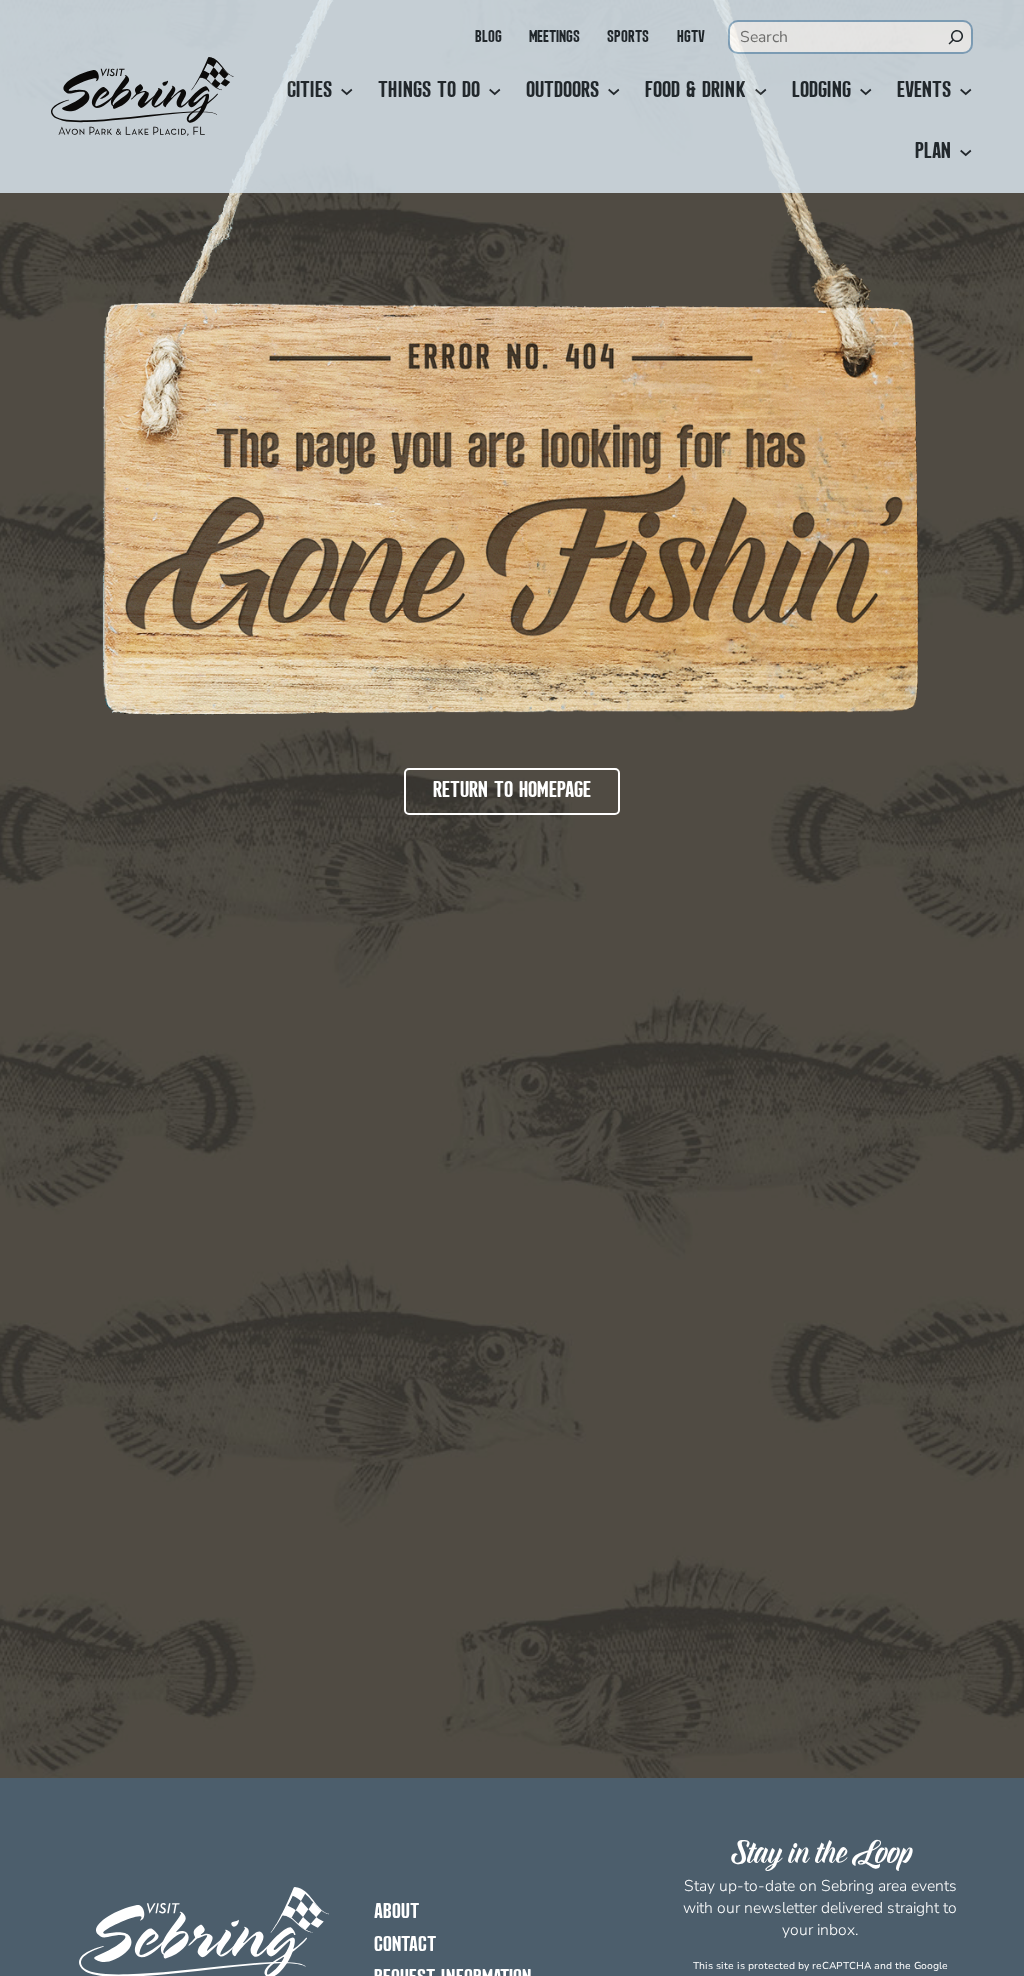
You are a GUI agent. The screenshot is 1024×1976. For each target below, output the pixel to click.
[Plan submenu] (966, 153)
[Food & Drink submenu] (761, 92)
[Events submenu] (966, 92)
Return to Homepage (512, 791)
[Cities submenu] (347, 92)
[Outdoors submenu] (614, 92)
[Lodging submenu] (866, 92)
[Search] (956, 37)
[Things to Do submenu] (495, 92)
